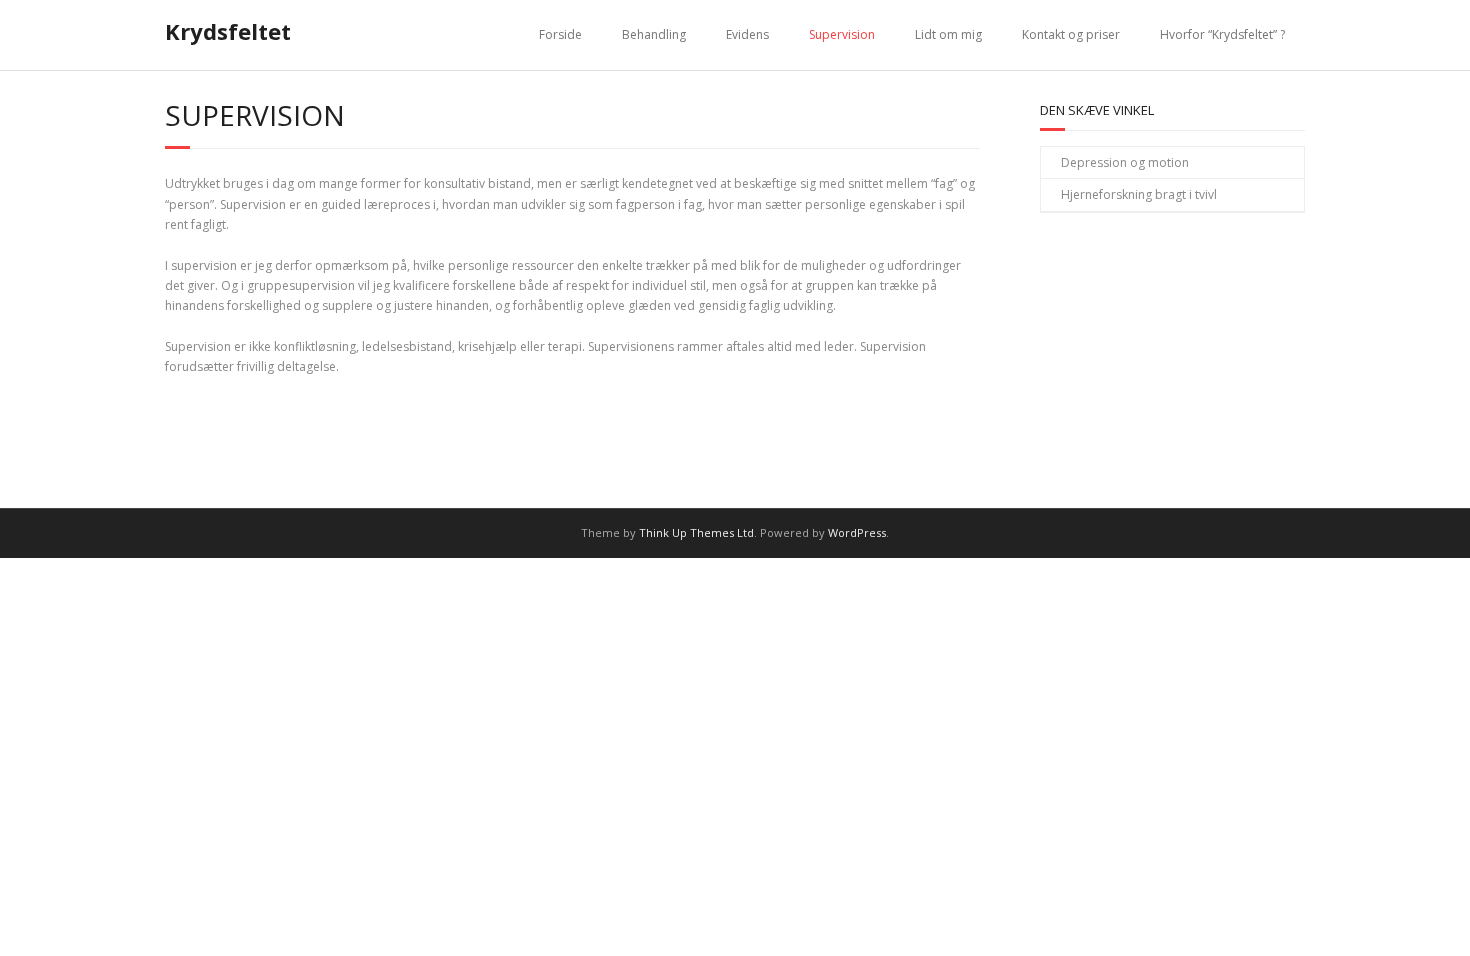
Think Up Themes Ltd (696, 532)
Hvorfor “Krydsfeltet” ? (1222, 34)
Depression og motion (1125, 162)
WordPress (857, 532)
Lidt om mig (948, 34)
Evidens (747, 34)
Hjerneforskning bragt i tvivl (1139, 194)
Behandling (654, 34)
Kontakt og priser (1071, 34)
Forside (560, 34)
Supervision (842, 34)
